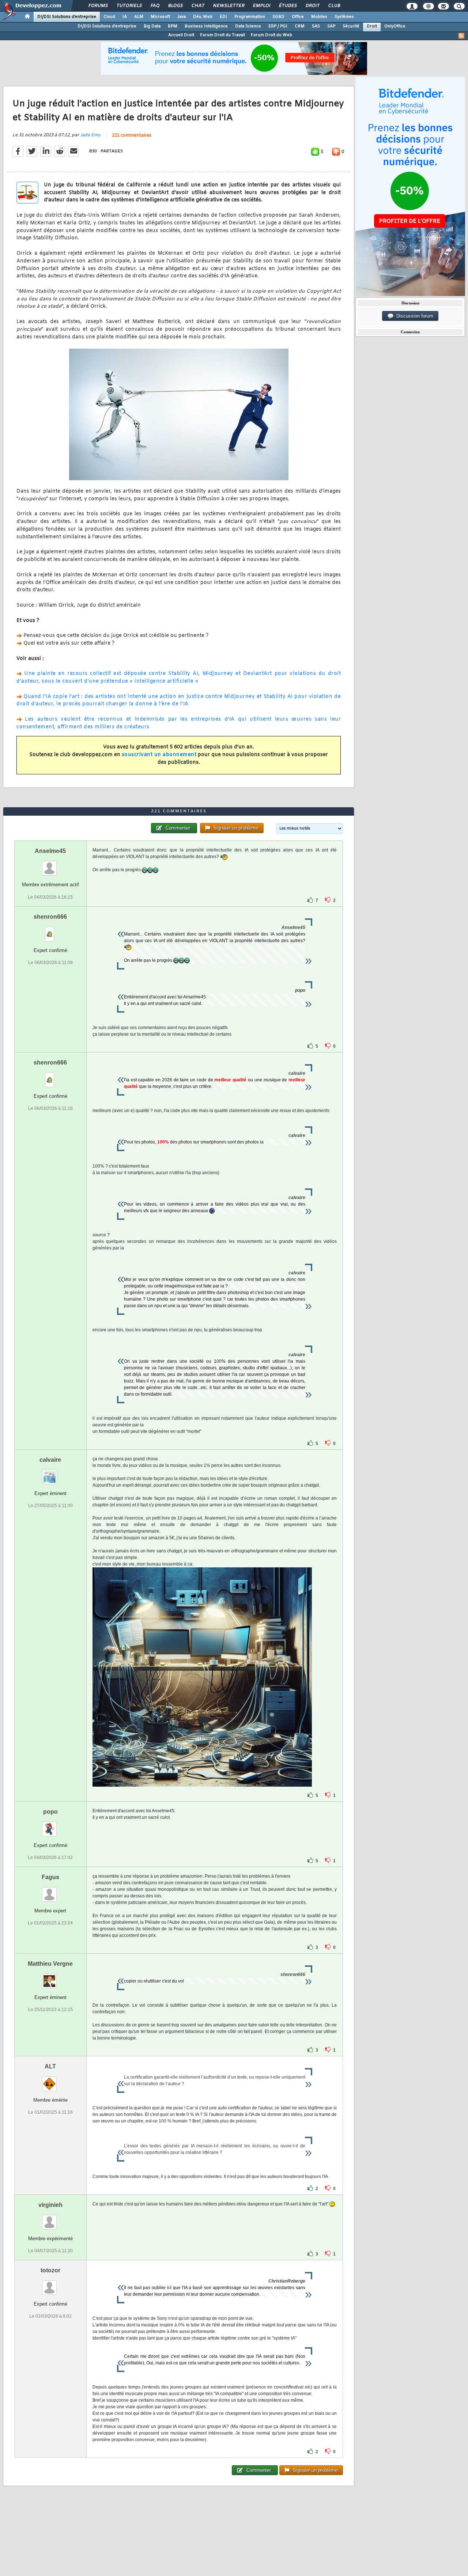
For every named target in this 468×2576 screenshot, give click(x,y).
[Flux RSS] (461, 36)
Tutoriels (129, 6)
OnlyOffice (395, 26)
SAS (316, 26)
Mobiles (319, 17)
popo (50, 1812)
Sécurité (351, 26)
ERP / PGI (278, 26)
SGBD (278, 17)
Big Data (152, 26)
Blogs (175, 6)
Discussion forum (413, 316)
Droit (312, 6)
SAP (331, 26)
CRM (300, 26)
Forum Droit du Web (271, 35)
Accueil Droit (181, 35)
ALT (50, 2066)
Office (298, 17)
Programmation (250, 17)
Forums (98, 6)
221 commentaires (132, 136)
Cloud (109, 17)
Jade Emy (90, 135)
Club (334, 6)
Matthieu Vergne (50, 1964)
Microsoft (160, 17)
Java (182, 17)
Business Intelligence (206, 26)
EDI (223, 17)
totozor (50, 2270)
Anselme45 (50, 851)
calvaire (50, 1460)
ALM (139, 17)
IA (125, 17)
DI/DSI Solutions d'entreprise (67, 17)
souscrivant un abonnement (159, 755)
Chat (198, 6)
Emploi (261, 6)
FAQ (155, 6)
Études (288, 6)
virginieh (50, 2205)
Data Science (248, 26)
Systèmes (344, 17)
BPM (173, 26)
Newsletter (228, 6)
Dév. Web (203, 17)
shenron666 (50, 917)
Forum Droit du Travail (222, 35)
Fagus (50, 1877)
